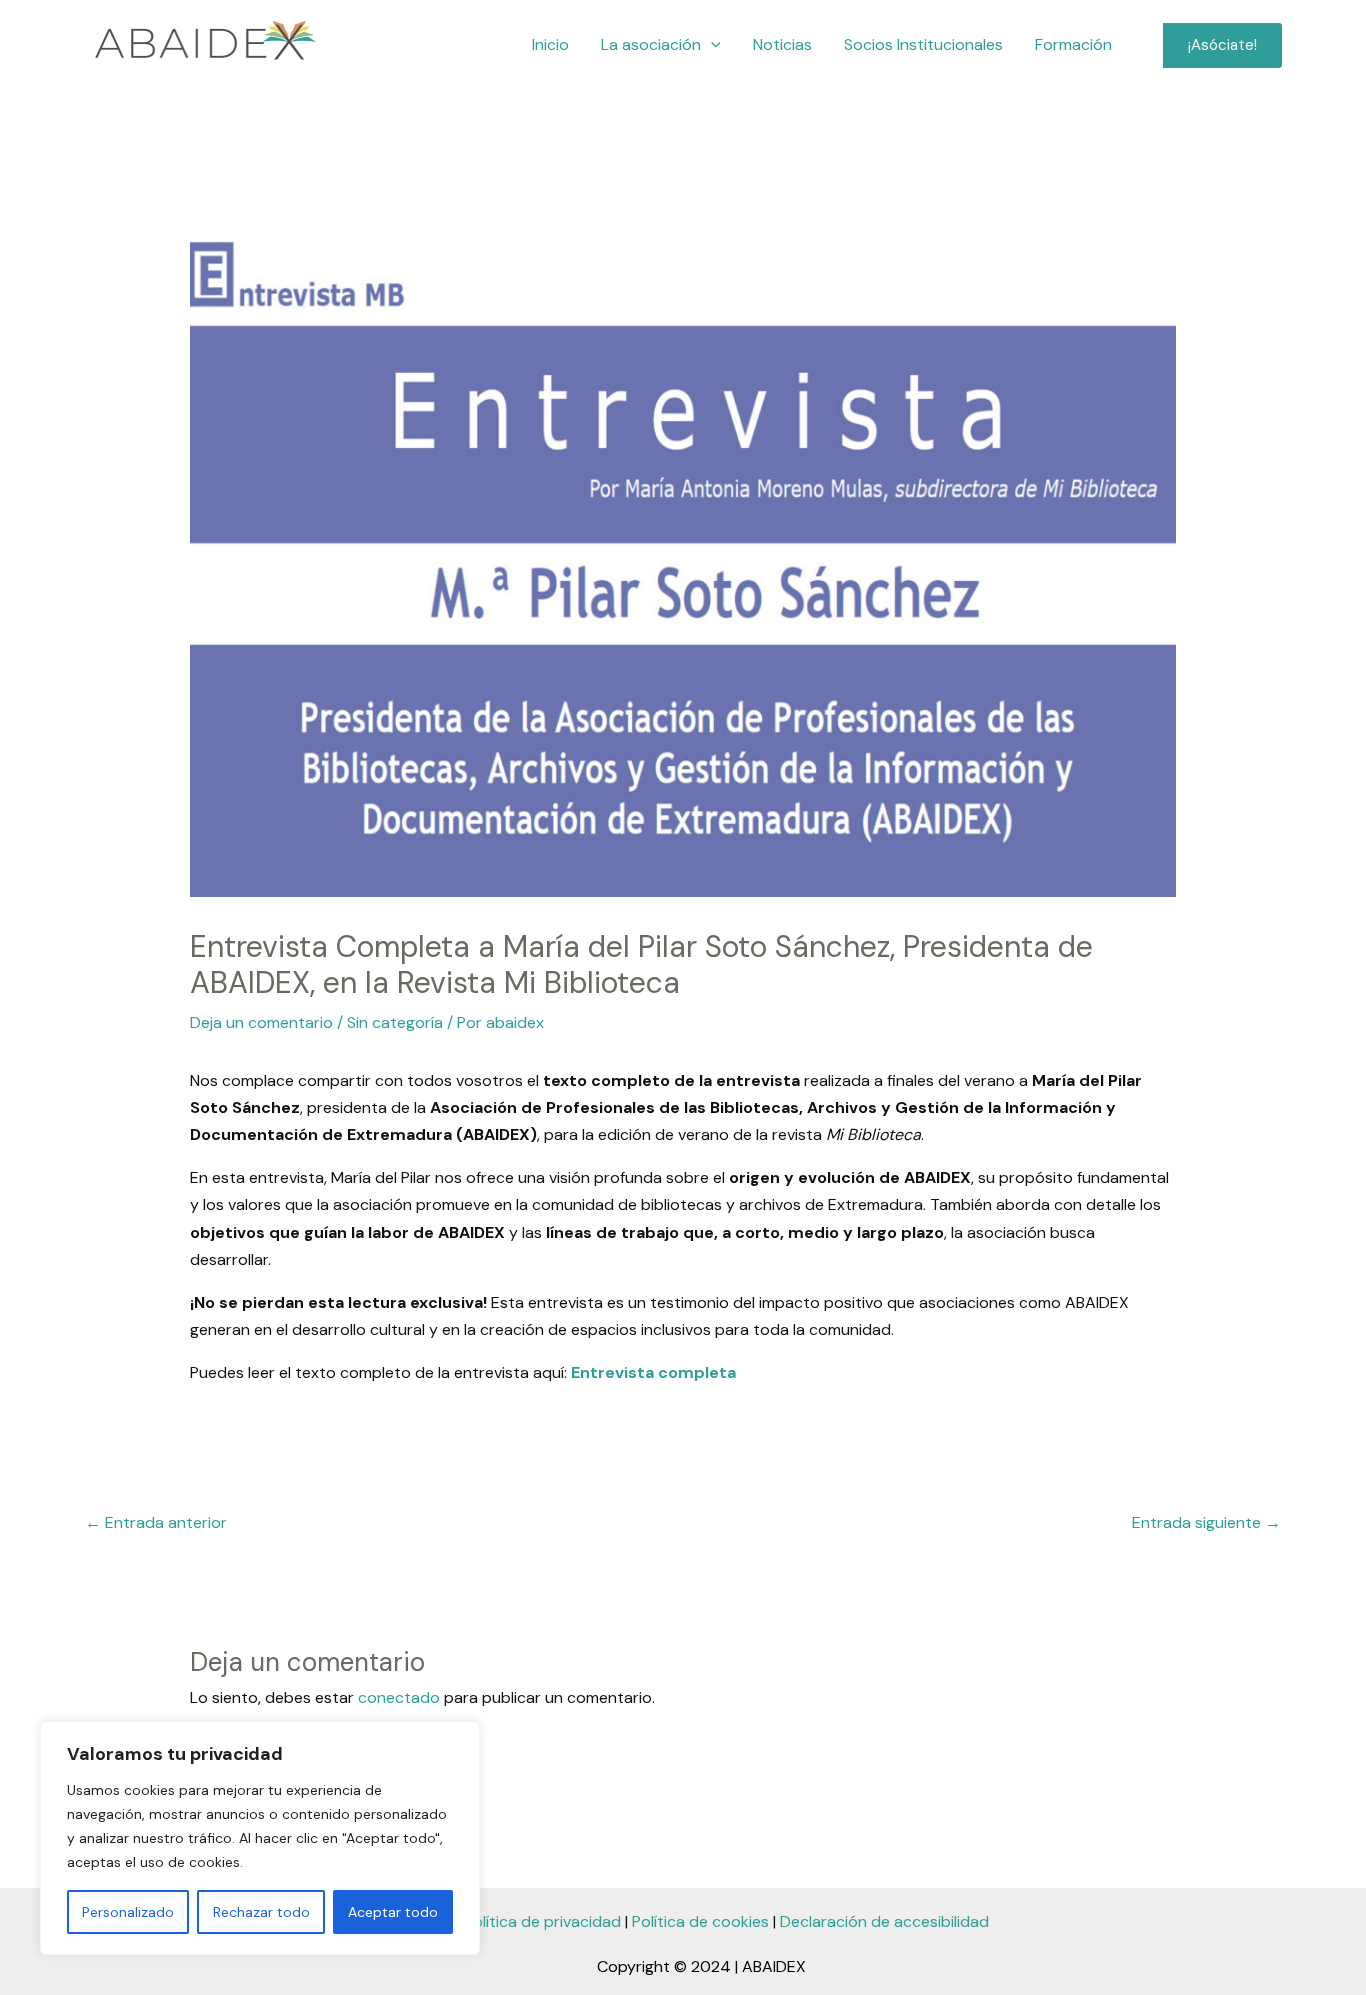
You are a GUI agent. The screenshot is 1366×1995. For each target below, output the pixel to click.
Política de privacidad (542, 1921)
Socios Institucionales (923, 44)
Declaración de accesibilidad (884, 1921)
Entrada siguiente (1206, 1522)
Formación (1073, 44)
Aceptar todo (393, 1912)
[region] (260, 1838)
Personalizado (128, 1912)
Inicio (550, 44)
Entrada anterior (156, 1522)
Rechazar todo (261, 1912)
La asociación (651, 44)
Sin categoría (395, 1022)
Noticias (782, 44)
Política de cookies (700, 1921)
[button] (711, 45)
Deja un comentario (261, 1022)
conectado (399, 1697)
